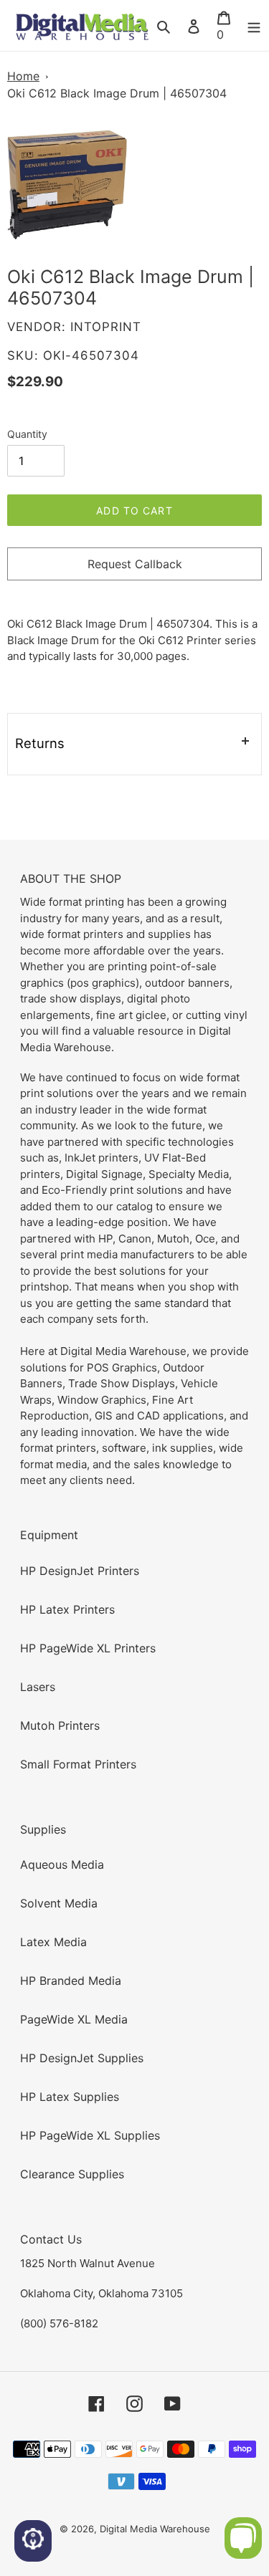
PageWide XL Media (74, 2019)
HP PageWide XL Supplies (90, 2135)
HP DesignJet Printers (80, 1571)
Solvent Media (59, 1903)
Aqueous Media (62, 1864)
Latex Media (53, 1942)
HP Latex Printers (67, 1609)
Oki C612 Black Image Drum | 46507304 (117, 93)
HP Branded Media (71, 1981)
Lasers (38, 1687)
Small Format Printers (78, 1764)
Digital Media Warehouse (155, 2529)
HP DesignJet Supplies (82, 2058)
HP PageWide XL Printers (88, 1648)
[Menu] (254, 26)
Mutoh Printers (60, 1725)
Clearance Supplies (72, 2174)
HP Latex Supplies (70, 2097)
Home (23, 76)
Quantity (27, 434)
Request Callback (135, 564)
